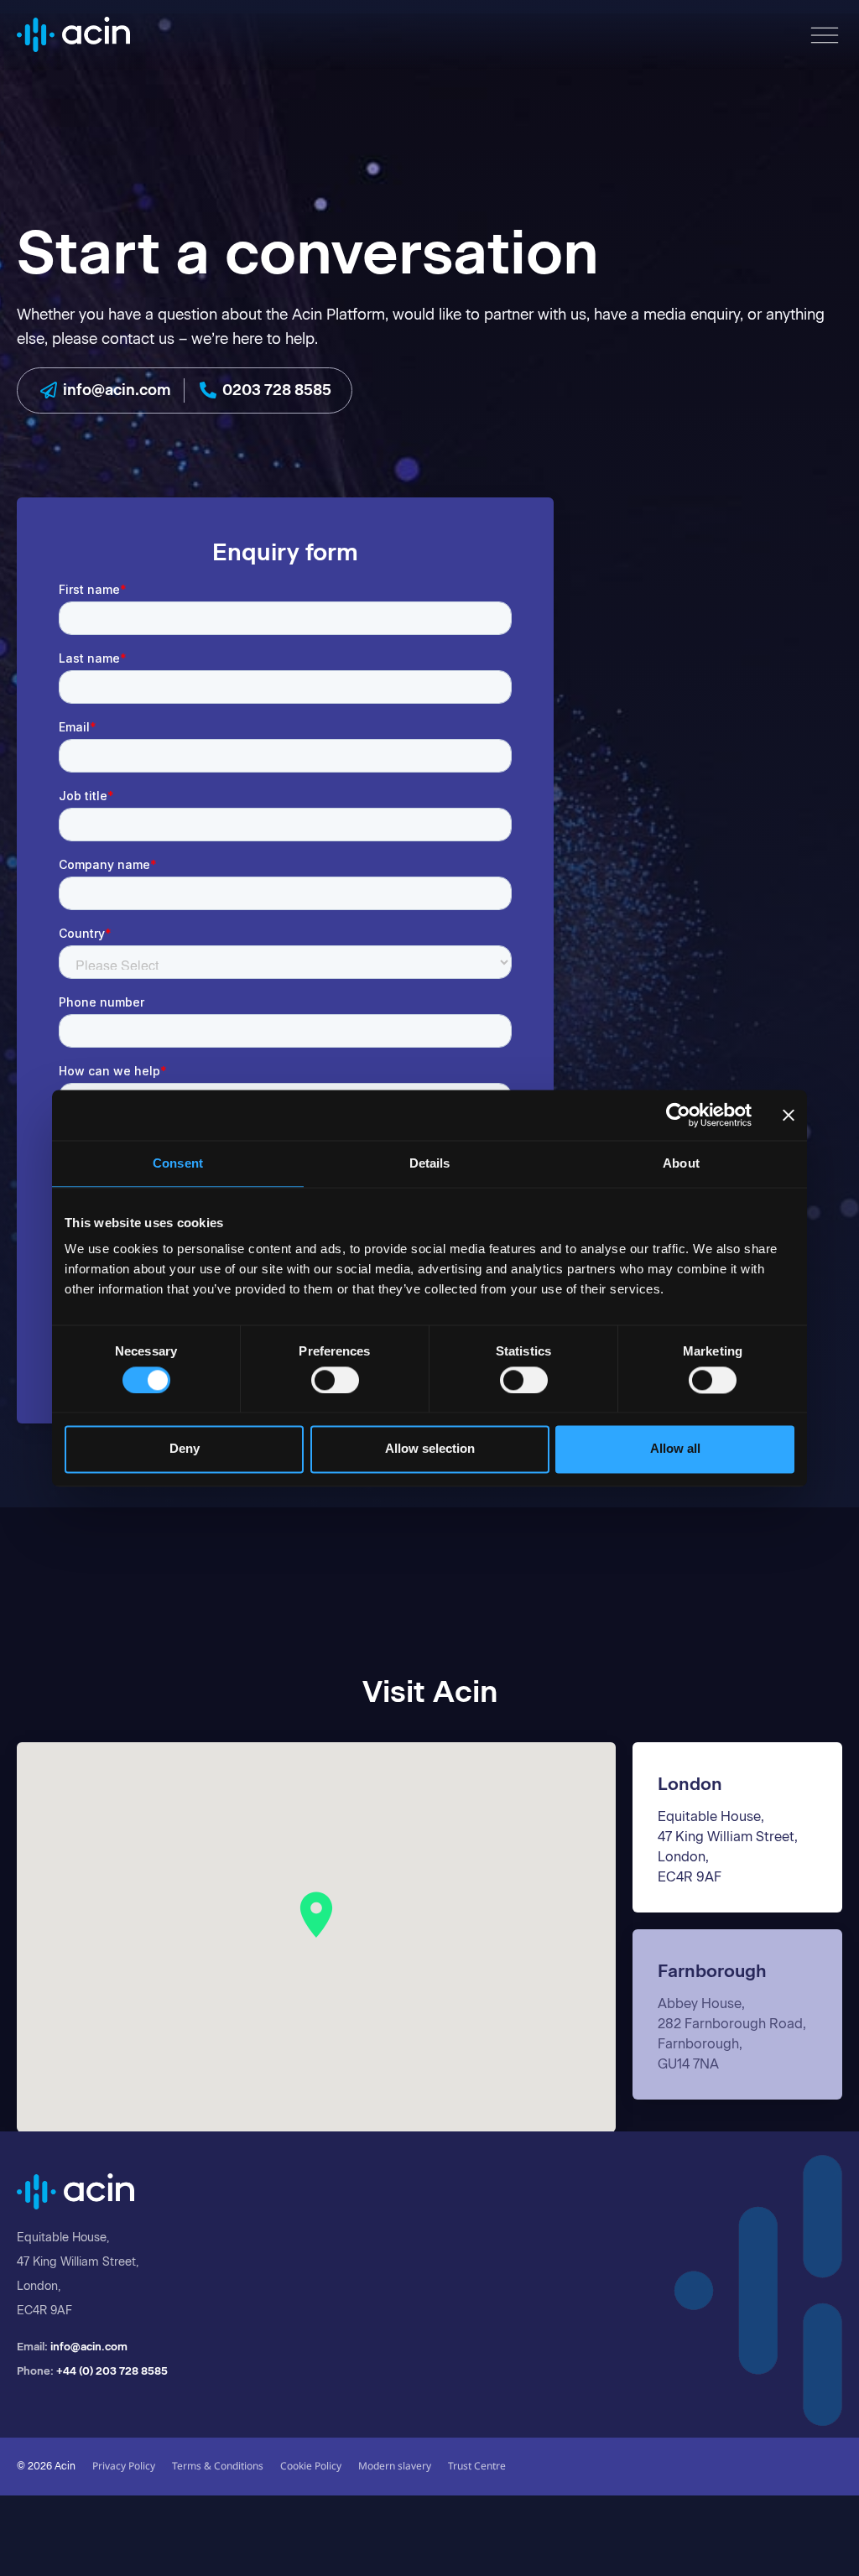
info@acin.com (89, 2347)
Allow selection (430, 1449)
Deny (185, 1449)
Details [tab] (430, 1163)
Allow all (675, 1449)
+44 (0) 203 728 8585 (112, 2371)
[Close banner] (789, 1115)
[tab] (737, 1827)
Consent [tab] (178, 1163)
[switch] (335, 1380)
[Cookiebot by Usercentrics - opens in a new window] (678, 1115)
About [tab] (681, 1163)
